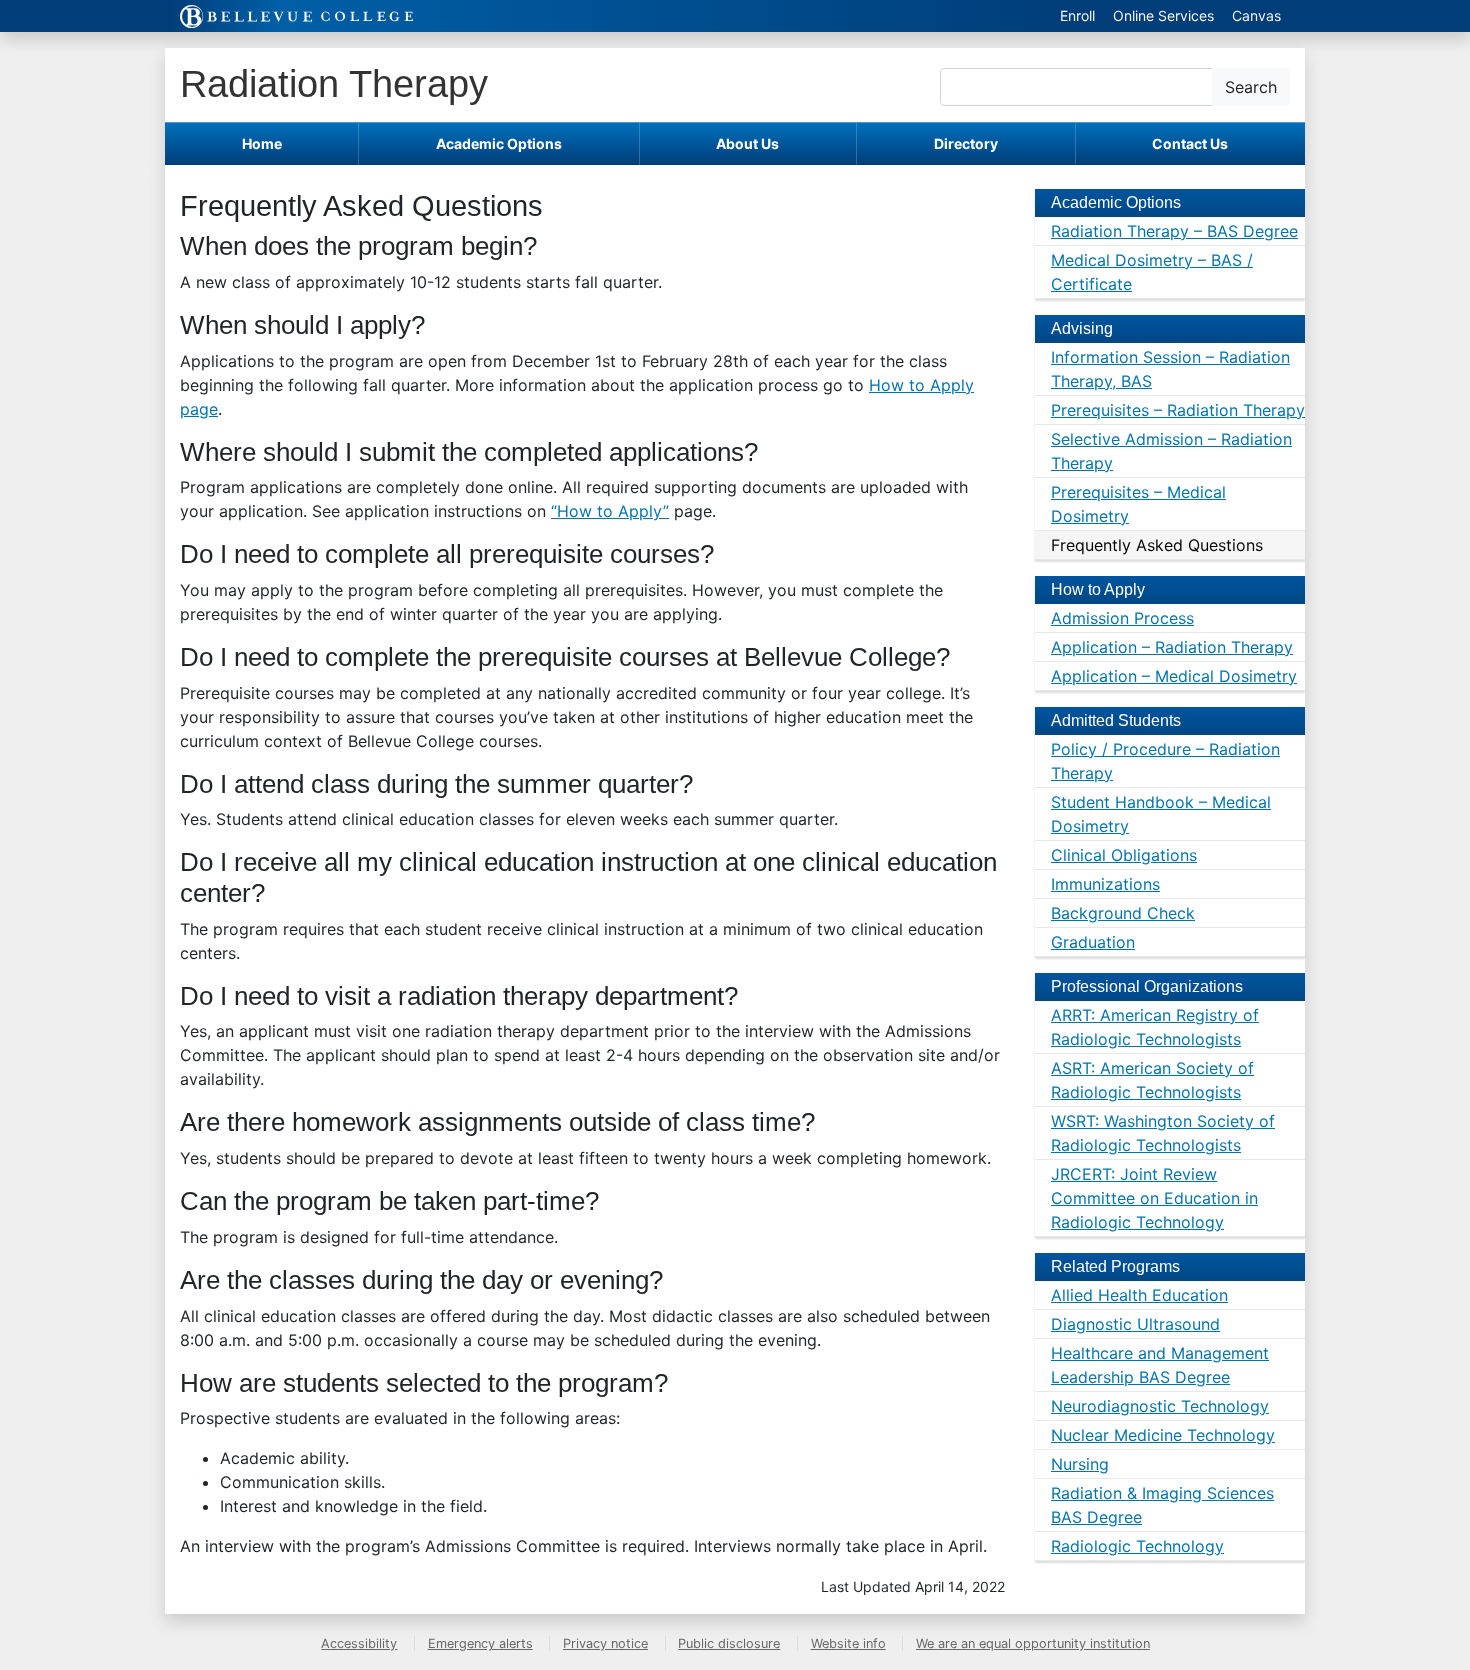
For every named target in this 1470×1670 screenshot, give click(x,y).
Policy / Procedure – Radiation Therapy (1165, 761)
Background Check (1123, 913)
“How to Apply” (610, 511)
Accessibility (359, 1643)
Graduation (1093, 942)
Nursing (1080, 1464)
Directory (966, 143)
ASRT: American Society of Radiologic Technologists (1152, 1080)
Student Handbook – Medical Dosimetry (1161, 814)
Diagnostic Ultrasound (1135, 1324)
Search (1251, 87)
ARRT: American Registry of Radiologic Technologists (1155, 1027)
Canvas (1256, 15)
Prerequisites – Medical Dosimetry (1138, 504)
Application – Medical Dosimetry (1174, 676)
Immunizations (1105, 884)
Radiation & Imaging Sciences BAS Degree (1162, 1505)
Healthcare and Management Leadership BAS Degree (1160, 1365)
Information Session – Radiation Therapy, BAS (1170, 369)
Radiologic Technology (1137, 1546)
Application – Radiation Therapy (1172, 647)
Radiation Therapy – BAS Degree (1174, 231)
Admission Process (1122, 618)
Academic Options (499, 143)
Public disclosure (729, 1643)
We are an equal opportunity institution (1033, 1643)
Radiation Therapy (334, 83)
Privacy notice (605, 1643)
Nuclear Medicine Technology (1163, 1435)
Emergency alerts (480, 1643)
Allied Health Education (1139, 1295)
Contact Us (1190, 143)
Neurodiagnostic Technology (1160, 1406)
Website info (848, 1643)
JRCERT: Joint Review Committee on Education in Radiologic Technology (1154, 1198)
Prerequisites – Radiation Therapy (1178, 410)
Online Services (1163, 15)
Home (262, 143)
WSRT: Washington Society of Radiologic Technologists (1163, 1133)
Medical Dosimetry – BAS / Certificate (1152, 272)
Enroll (1077, 15)
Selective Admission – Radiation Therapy (1171, 451)
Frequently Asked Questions (1157, 545)
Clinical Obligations (1124, 855)
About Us (747, 143)
